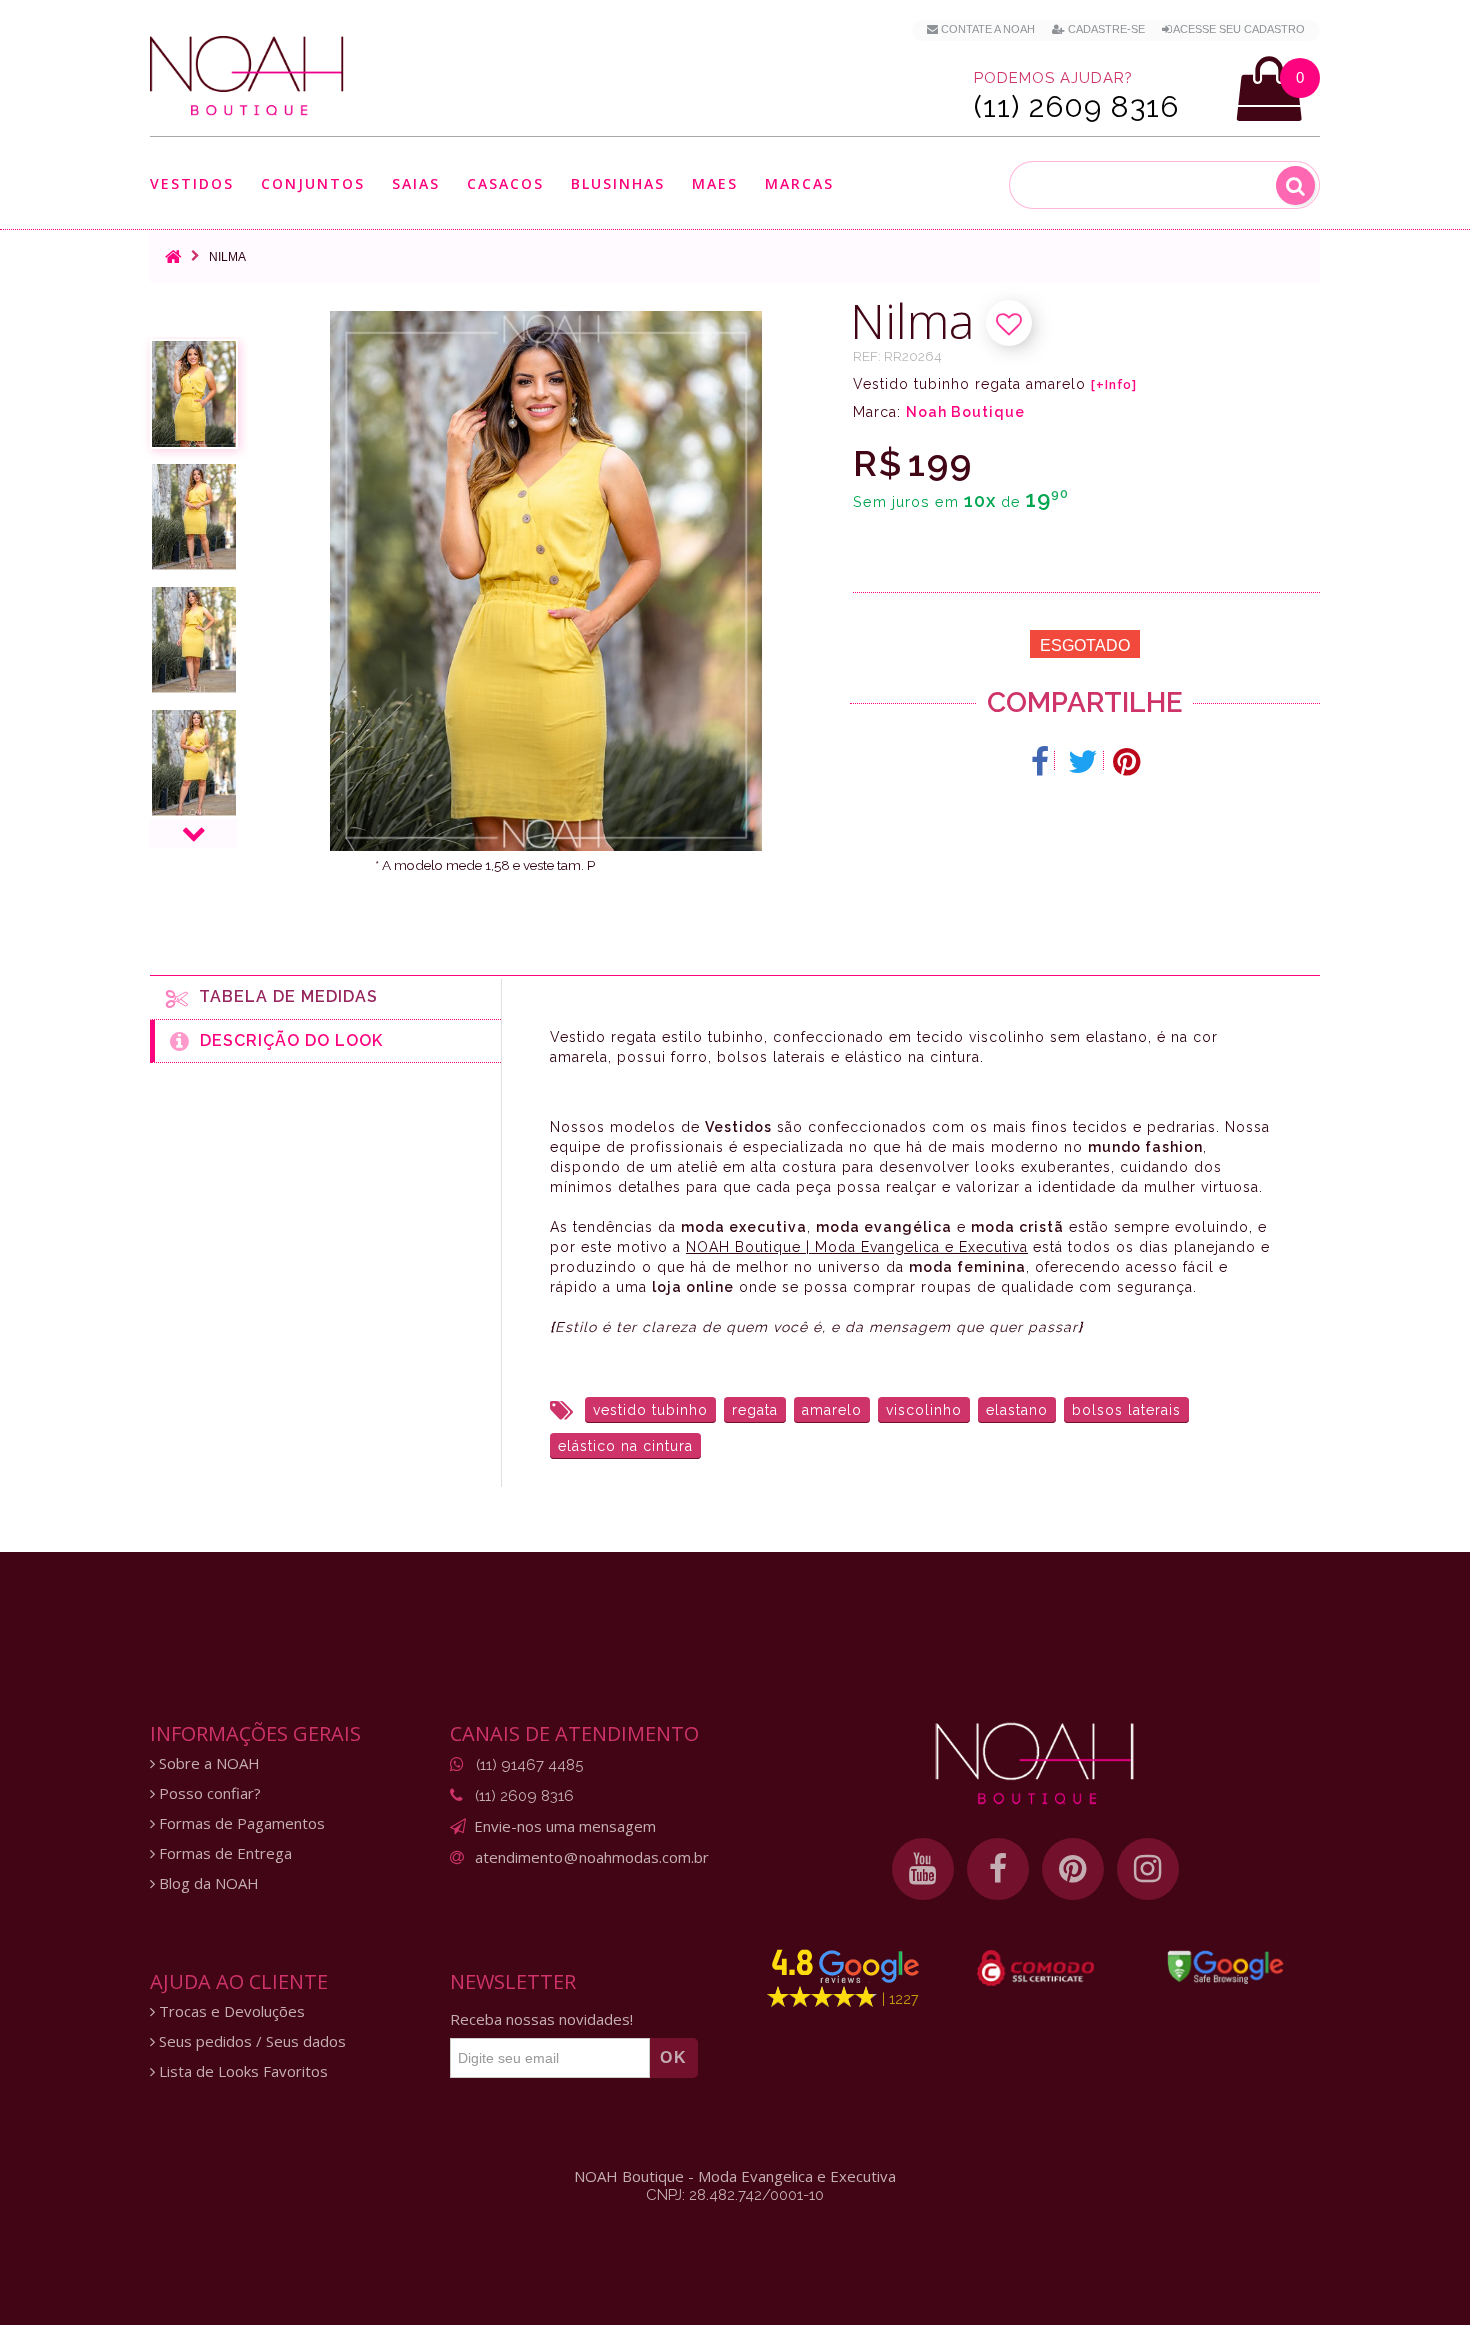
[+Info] (1114, 385)
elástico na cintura (625, 1446)
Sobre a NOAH (207, 1763)
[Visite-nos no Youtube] (923, 1869)
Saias (416, 184)
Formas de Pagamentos (240, 1823)
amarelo (832, 1410)
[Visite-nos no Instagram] (1148, 1869)
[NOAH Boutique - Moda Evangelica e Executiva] (247, 76)
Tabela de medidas (283, 996)
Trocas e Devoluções (230, 2011)
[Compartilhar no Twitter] (1083, 762)
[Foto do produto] (194, 394)
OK (674, 2057)
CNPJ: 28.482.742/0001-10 (735, 2195)
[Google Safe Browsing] (1225, 1967)
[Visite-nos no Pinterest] (1073, 1869)
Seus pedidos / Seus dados (250, 2041)
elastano (1017, 1410)
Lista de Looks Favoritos (241, 2071)
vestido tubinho (650, 1410)
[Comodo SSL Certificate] (1035, 1968)
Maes (715, 183)
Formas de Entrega (223, 1853)
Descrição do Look (286, 1040)
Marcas (799, 184)
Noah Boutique (965, 412)
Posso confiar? (208, 1793)
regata (755, 1410)
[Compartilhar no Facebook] (1040, 762)
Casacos (505, 184)
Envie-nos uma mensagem (565, 1826)
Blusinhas (618, 184)
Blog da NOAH (207, 1883)
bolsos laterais (1126, 1410)
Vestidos (192, 184)
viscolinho (924, 1410)
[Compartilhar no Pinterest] (1126, 762)
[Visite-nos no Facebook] (998, 1869)
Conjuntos (313, 184)
